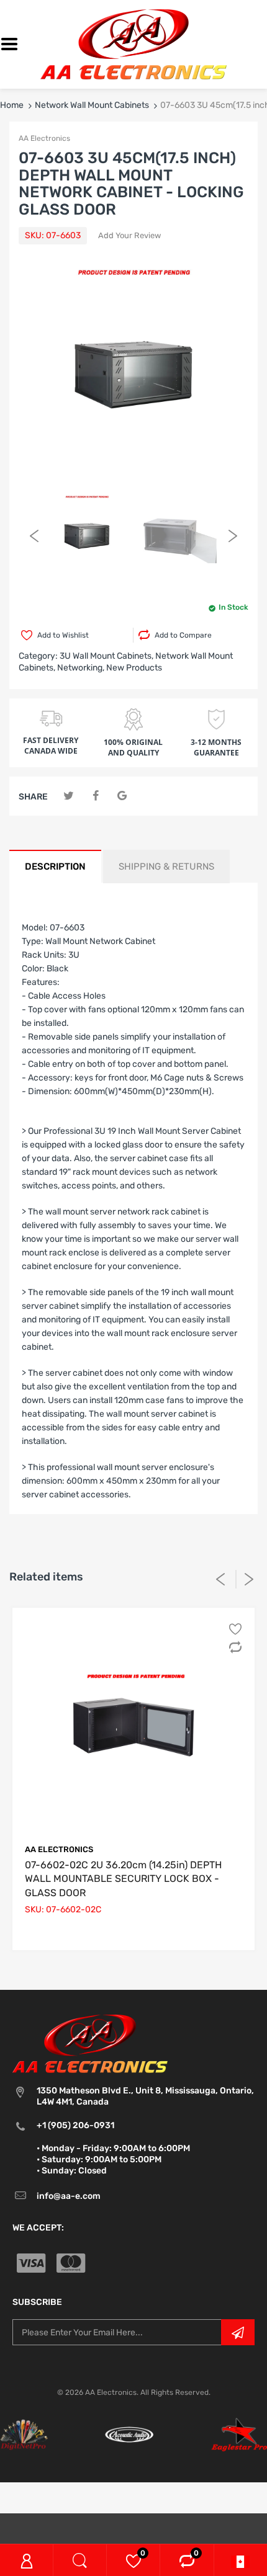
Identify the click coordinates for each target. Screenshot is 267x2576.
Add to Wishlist (63, 635)
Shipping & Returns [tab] (166, 867)
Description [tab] (55, 867)
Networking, (81, 668)
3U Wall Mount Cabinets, (106, 656)
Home (12, 105)
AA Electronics (44, 138)
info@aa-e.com (69, 2196)
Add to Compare (183, 635)
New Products (134, 668)
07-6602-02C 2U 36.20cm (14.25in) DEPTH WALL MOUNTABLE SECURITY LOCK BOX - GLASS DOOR (123, 1879)
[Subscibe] (238, 2332)
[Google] (122, 796)
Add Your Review (129, 235)
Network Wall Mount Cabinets (92, 105)
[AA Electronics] (133, 44)
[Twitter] (69, 796)
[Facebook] (95, 796)
